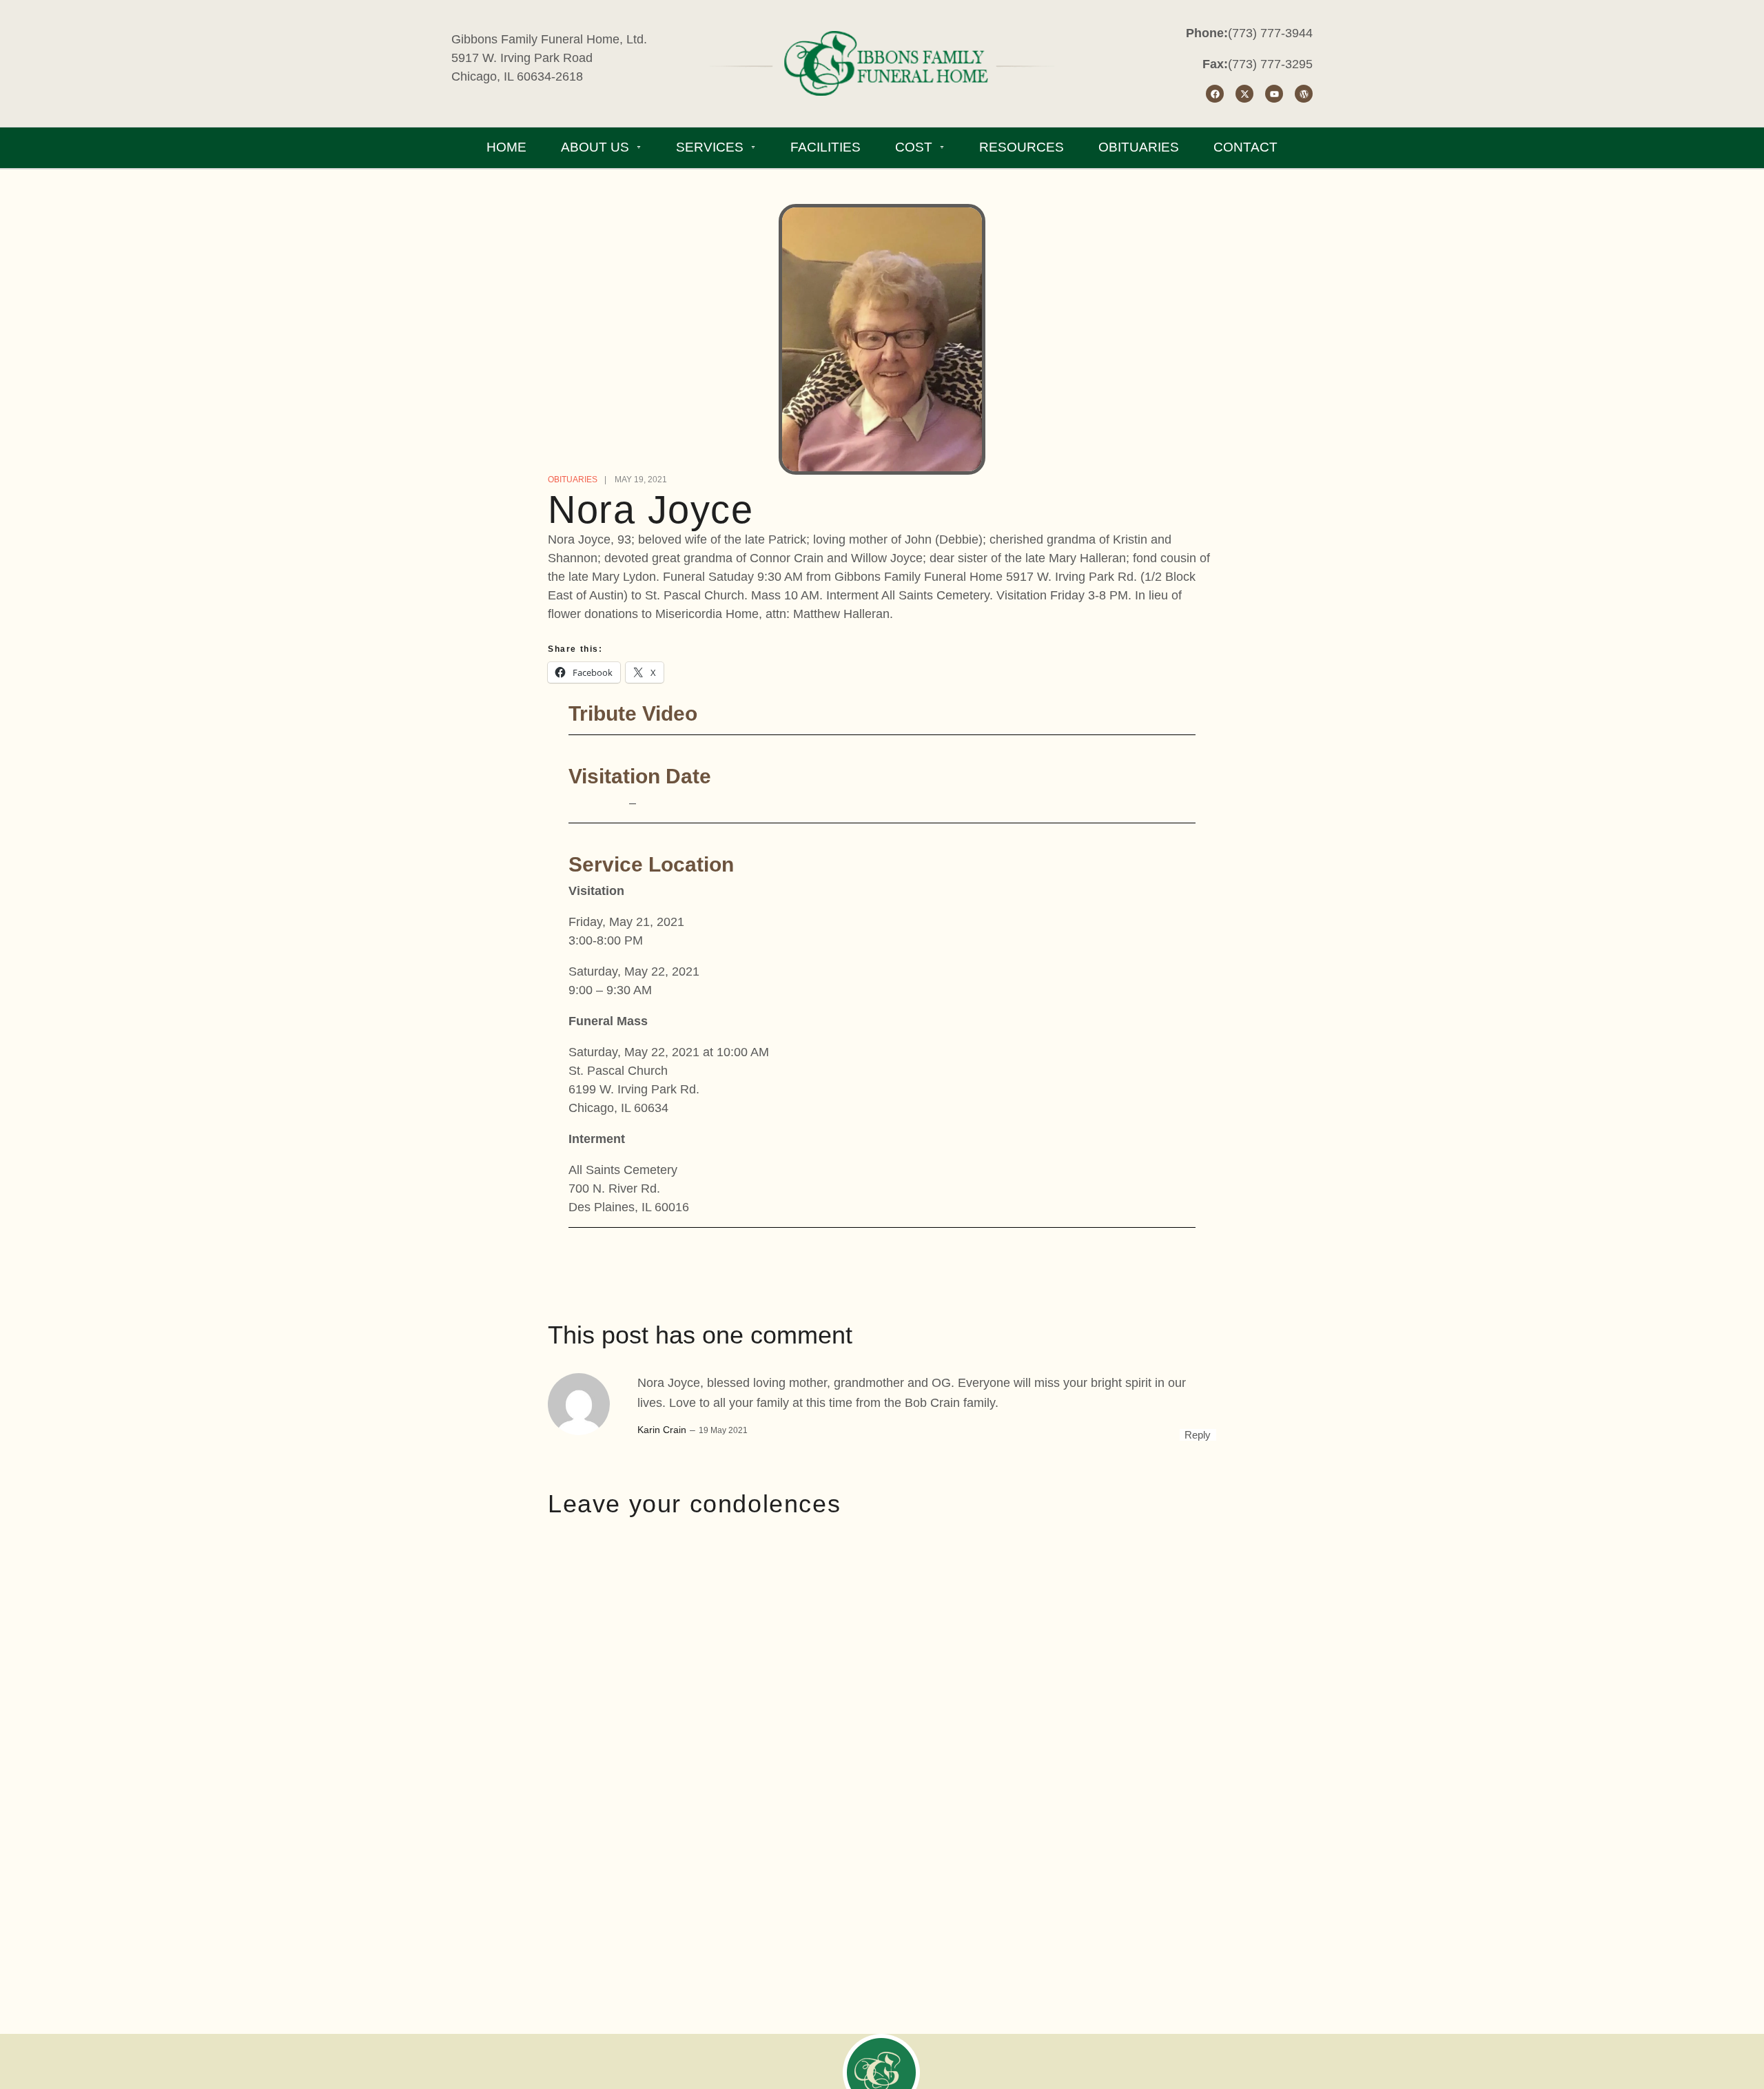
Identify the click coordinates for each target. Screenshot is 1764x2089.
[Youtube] (1274, 94)
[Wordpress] (1304, 94)
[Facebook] (1215, 94)
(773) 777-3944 (1270, 33)
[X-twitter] (1244, 94)
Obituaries (573, 480)
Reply (1198, 1435)
